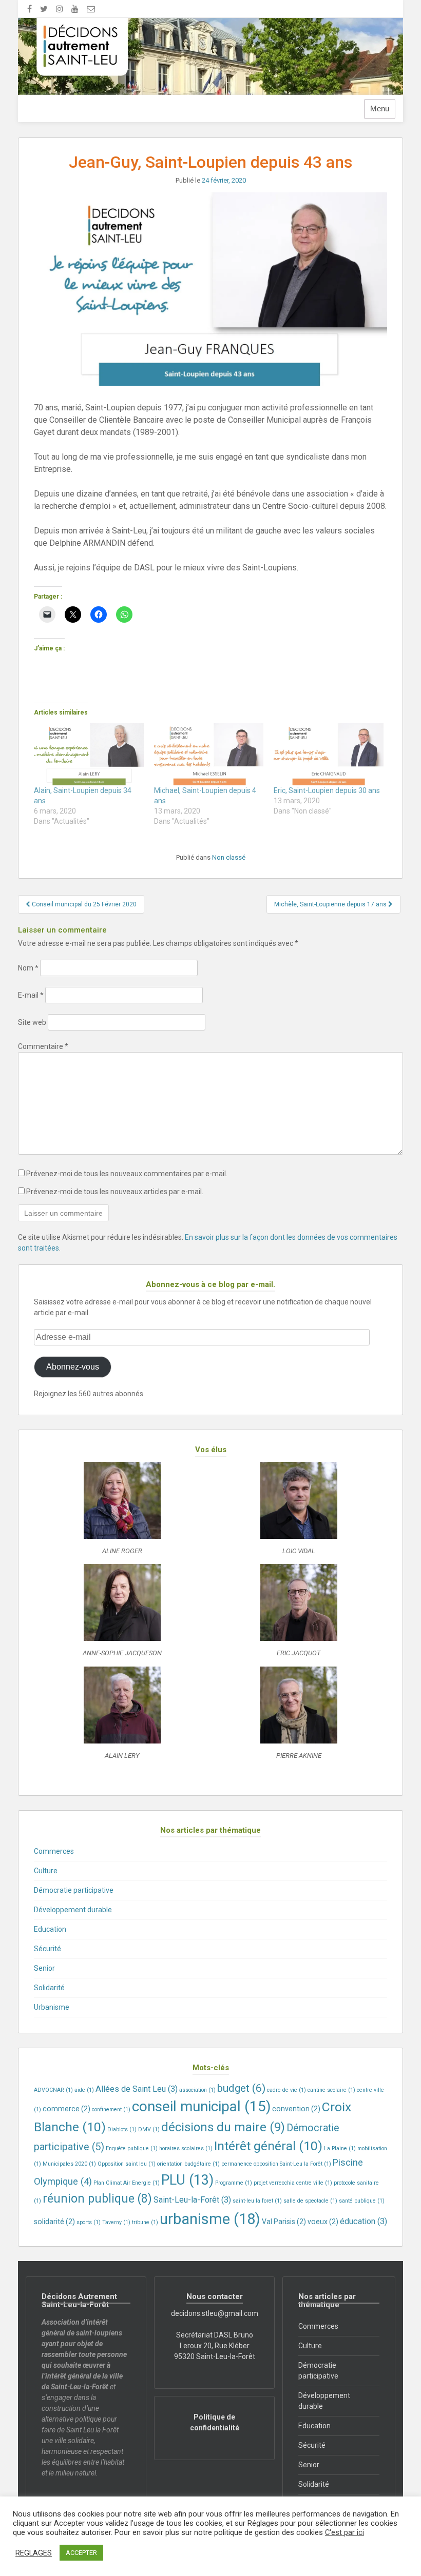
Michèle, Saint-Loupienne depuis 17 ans (331, 904)
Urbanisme (52, 2007)
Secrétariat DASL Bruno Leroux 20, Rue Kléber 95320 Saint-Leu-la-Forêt (215, 2346)
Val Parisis (284, 2222)
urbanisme (210, 2219)
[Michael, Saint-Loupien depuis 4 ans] (209, 754)
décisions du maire (223, 2127)
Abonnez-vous (73, 1367)
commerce (66, 2109)
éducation (363, 2221)
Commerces (54, 1851)
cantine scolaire (331, 2090)
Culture (46, 1871)
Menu (380, 109)
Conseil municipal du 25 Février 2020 (83, 904)
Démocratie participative (74, 1890)
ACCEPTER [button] (81, 2553)
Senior (44, 1968)
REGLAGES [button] (34, 2553)
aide (84, 2090)
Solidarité (49, 1988)
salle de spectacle (310, 2201)
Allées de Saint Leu (137, 2089)
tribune (145, 2222)
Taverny (116, 2222)
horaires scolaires (186, 2148)
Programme (234, 2183)
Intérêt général (268, 2146)
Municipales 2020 (69, 2164)
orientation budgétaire (188, 2164)
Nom (28, 968)
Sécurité (47, 1949)
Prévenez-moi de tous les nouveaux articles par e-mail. (115, 1192)
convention (296, 2109)
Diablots (122, 2129)
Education (50, 1929)
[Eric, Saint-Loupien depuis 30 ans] (329, 754)
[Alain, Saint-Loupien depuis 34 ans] (89, 754)
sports (89, 2222)
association (197, 2090)
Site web (32, 1022)
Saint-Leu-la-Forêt (192, 2200)
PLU (187, 2180)
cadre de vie (286, 2090)
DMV (149, 2129)
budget (241, 2088)
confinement (111, 2109)
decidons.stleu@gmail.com (215, 2313)
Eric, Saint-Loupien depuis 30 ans (327, 790)
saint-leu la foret (257, 2201)
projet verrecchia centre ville (293, 2183)
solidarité (54, 2222)
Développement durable (73, 1910)
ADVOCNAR (53, 2090)
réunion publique (97, 2199)
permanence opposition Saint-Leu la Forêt (276, 2164)
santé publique (362, 2201)
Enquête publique (132, 2148)
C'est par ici (345, 2532)
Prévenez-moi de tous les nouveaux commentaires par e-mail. (127, 1174)
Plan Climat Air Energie (127, 2183)
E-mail (31, 995)
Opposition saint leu (127, 2164)
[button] (122, 1513)
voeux (323, 2222)
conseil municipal (201, 2106)
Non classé (229, 857)
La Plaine (340, 2148)
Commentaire (43, 1046)
